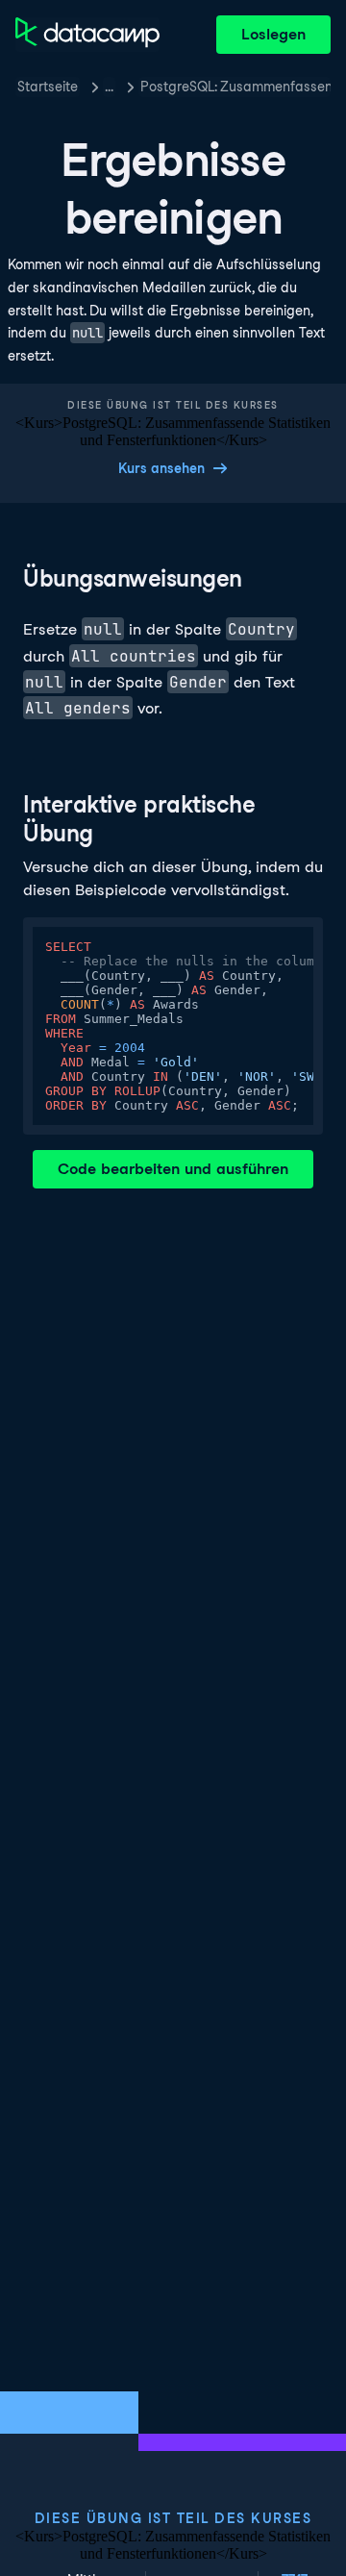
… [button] (109, 87)
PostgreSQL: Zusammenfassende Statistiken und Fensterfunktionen (235, 87)
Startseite (48, 87)
